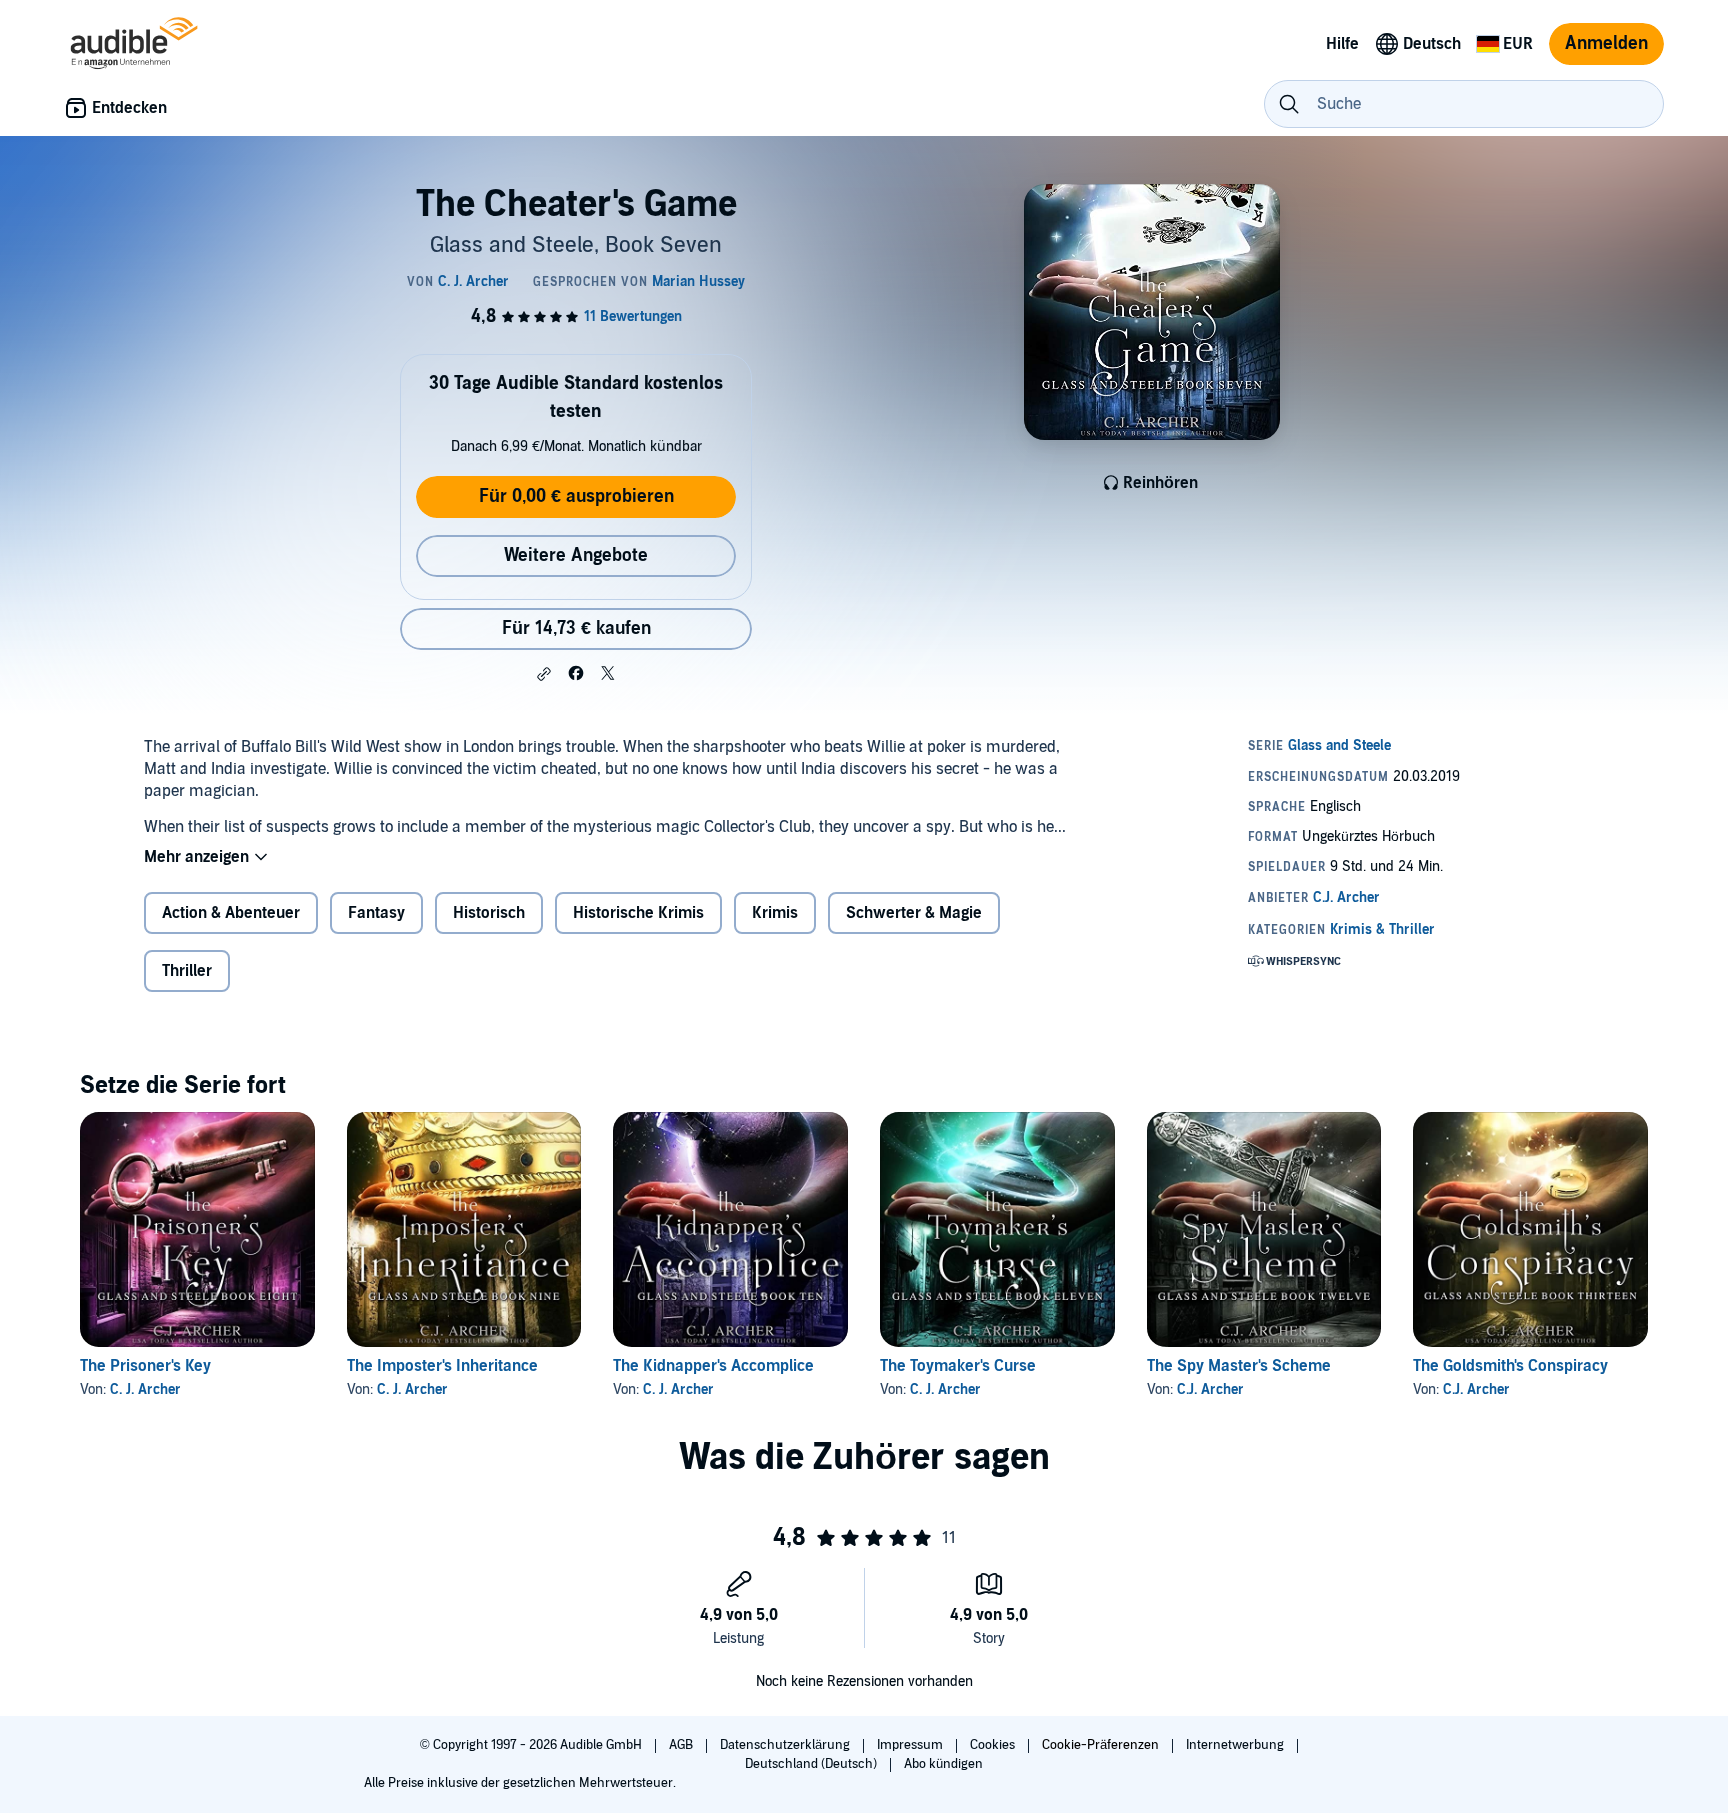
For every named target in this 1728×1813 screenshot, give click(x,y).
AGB (682, 1745)
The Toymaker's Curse (958, 1366)
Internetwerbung (1236, 1745)
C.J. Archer (1210, 1389)
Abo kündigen (943, 1764)
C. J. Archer (145, 1389)
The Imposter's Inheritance (442, 1366)
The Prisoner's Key (145, 1366)
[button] (544, 674)
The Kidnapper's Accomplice (713, 1366)
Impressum (911, 1745)
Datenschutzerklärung (786, 1745)
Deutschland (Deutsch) (812, 1764)
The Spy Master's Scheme (1239, 1366)
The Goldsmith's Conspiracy (1510, 1366)
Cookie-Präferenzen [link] (1100, 1745)
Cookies (994, 1745)
